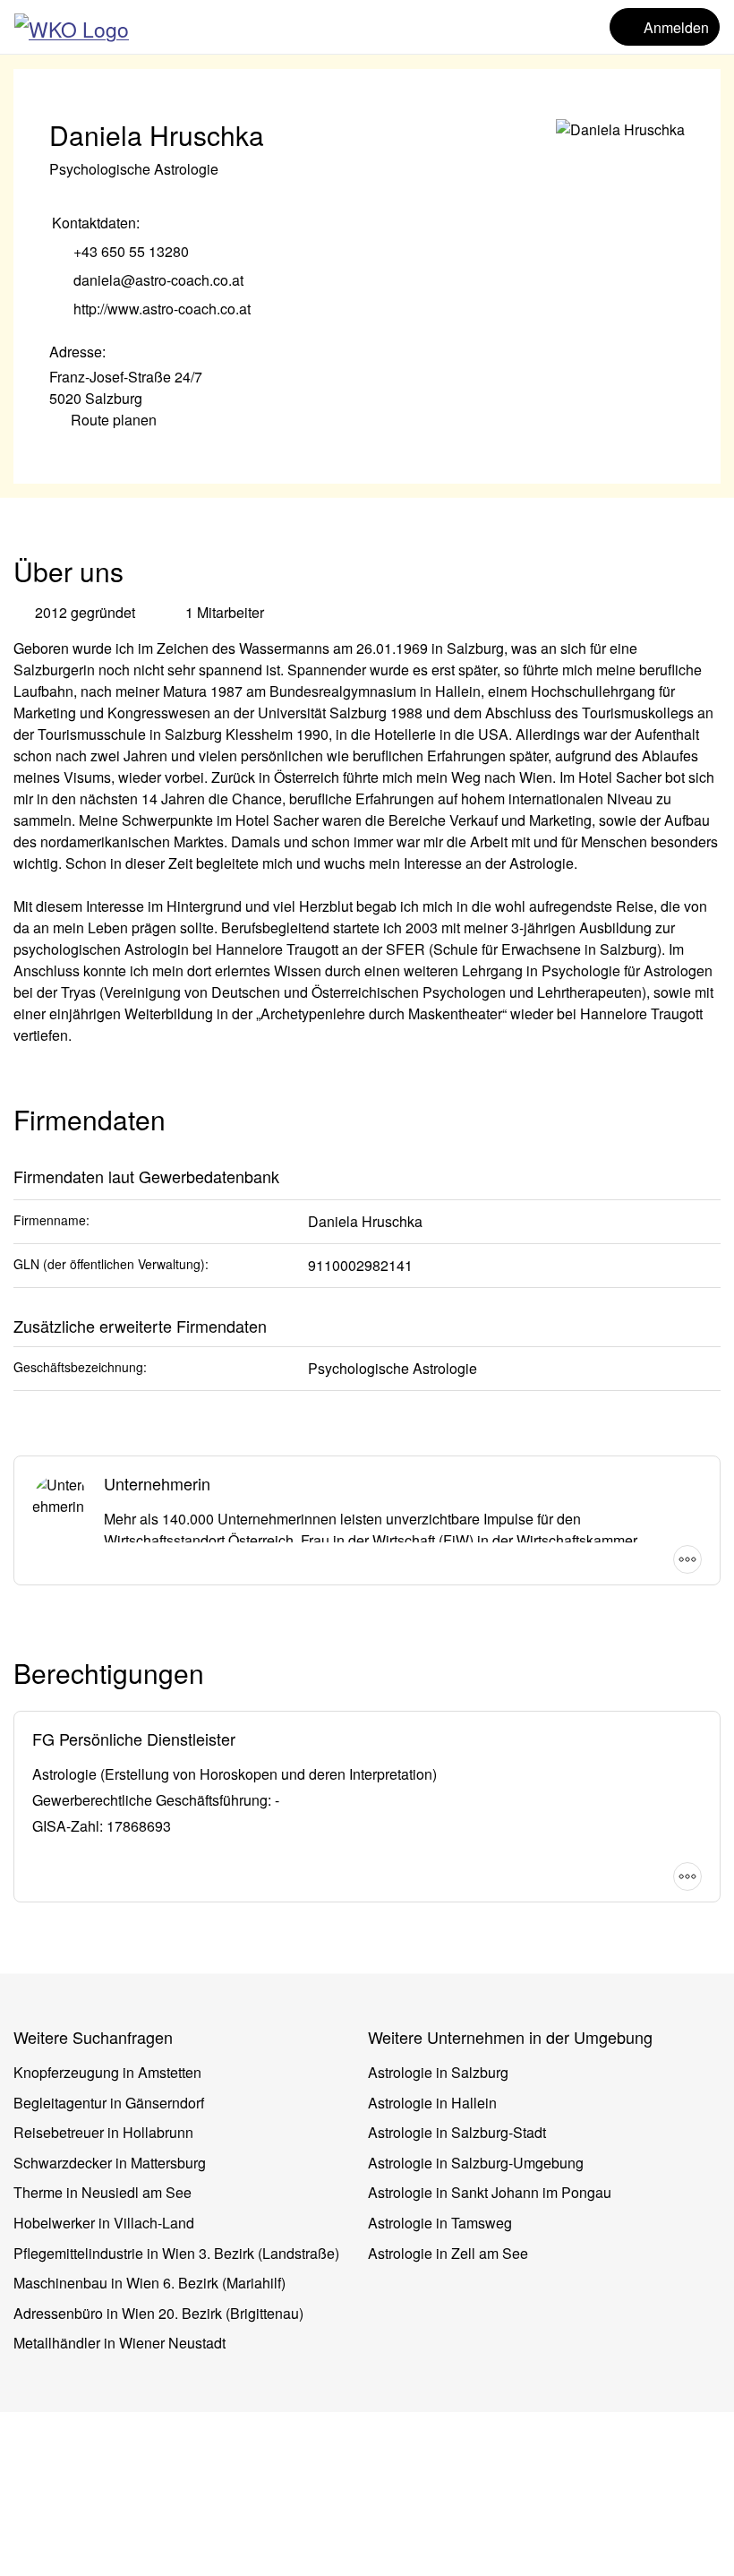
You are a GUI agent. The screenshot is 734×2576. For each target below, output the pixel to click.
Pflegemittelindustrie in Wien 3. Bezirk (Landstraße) (176, 2253)
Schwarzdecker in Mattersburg (110, 2163)
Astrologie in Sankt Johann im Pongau (490, 2192)
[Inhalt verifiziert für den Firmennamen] (282, 136)
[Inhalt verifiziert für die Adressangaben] (120, 352)
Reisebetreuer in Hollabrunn (103, 2132)
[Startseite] (72, 27)
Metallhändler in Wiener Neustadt (119, 2343)
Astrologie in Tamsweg (440, 2223)
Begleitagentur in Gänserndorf (109, 2103)
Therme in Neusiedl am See (102, 2192)
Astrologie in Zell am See (448, 2253)
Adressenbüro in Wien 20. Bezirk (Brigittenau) (158, 2313)
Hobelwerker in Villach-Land (104, 2223)
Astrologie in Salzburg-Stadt (457, 2132)
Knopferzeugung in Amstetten (107, 2072)
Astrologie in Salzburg (438, 2072)
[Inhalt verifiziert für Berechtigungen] (222, 1675)
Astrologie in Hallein (432, 2103)
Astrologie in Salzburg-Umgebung (476, 2163)
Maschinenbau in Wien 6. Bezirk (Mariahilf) (149, 2283)
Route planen (114, 420)
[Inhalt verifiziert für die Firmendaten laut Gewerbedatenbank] (297, 1173)
